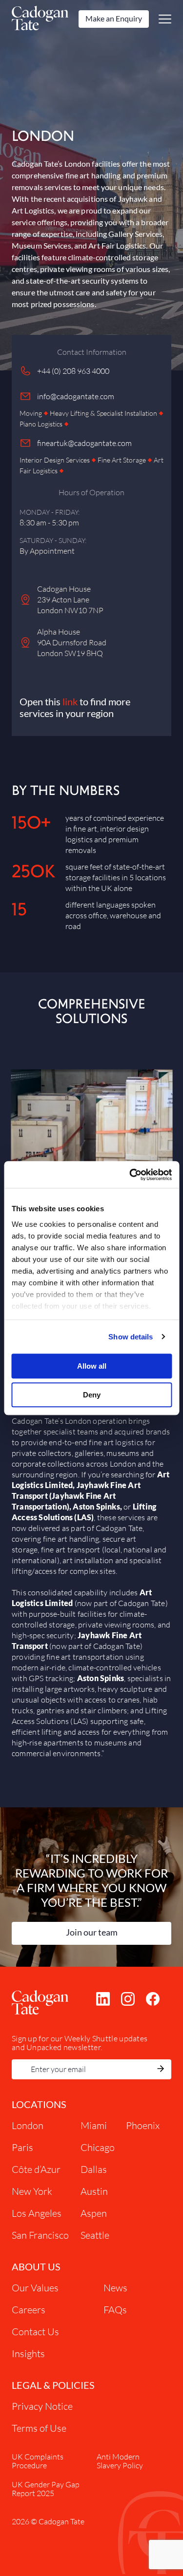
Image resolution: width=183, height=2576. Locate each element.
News (115, 2288)
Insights (28, 2353)
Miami (94, 2125)
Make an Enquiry (114, 18)
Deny (92, 1395)
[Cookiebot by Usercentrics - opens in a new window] (130, 1175)
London (28, 2125)
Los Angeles (37, 2213)
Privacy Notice (42, 2406)
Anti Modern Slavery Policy (120, 2461)
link (70, 701)
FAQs (115, 2310)
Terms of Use (39, 2428)
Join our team (92, 1932)
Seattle (95, 2235)
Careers (29, 2310)
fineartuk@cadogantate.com (84, 443)
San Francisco (40, 2235)
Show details (131, 1337)
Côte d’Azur (36, 2169)
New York (32, 2191)
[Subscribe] (161, 2069)
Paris (22, 2147)
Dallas (94, 2169)
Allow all (92, 1366)
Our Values (35, 2288)
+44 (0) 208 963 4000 (73, 371)
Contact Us (35, 2332)
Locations (39, 2104)
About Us (36, 2266)
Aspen (94, 2213)
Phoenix (143, 2125)
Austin (94, 2191)
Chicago (98, 2147)
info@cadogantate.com (76, 396)
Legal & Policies (53, 2385)
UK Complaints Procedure (38, 2461)
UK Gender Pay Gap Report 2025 (46, 2489)
